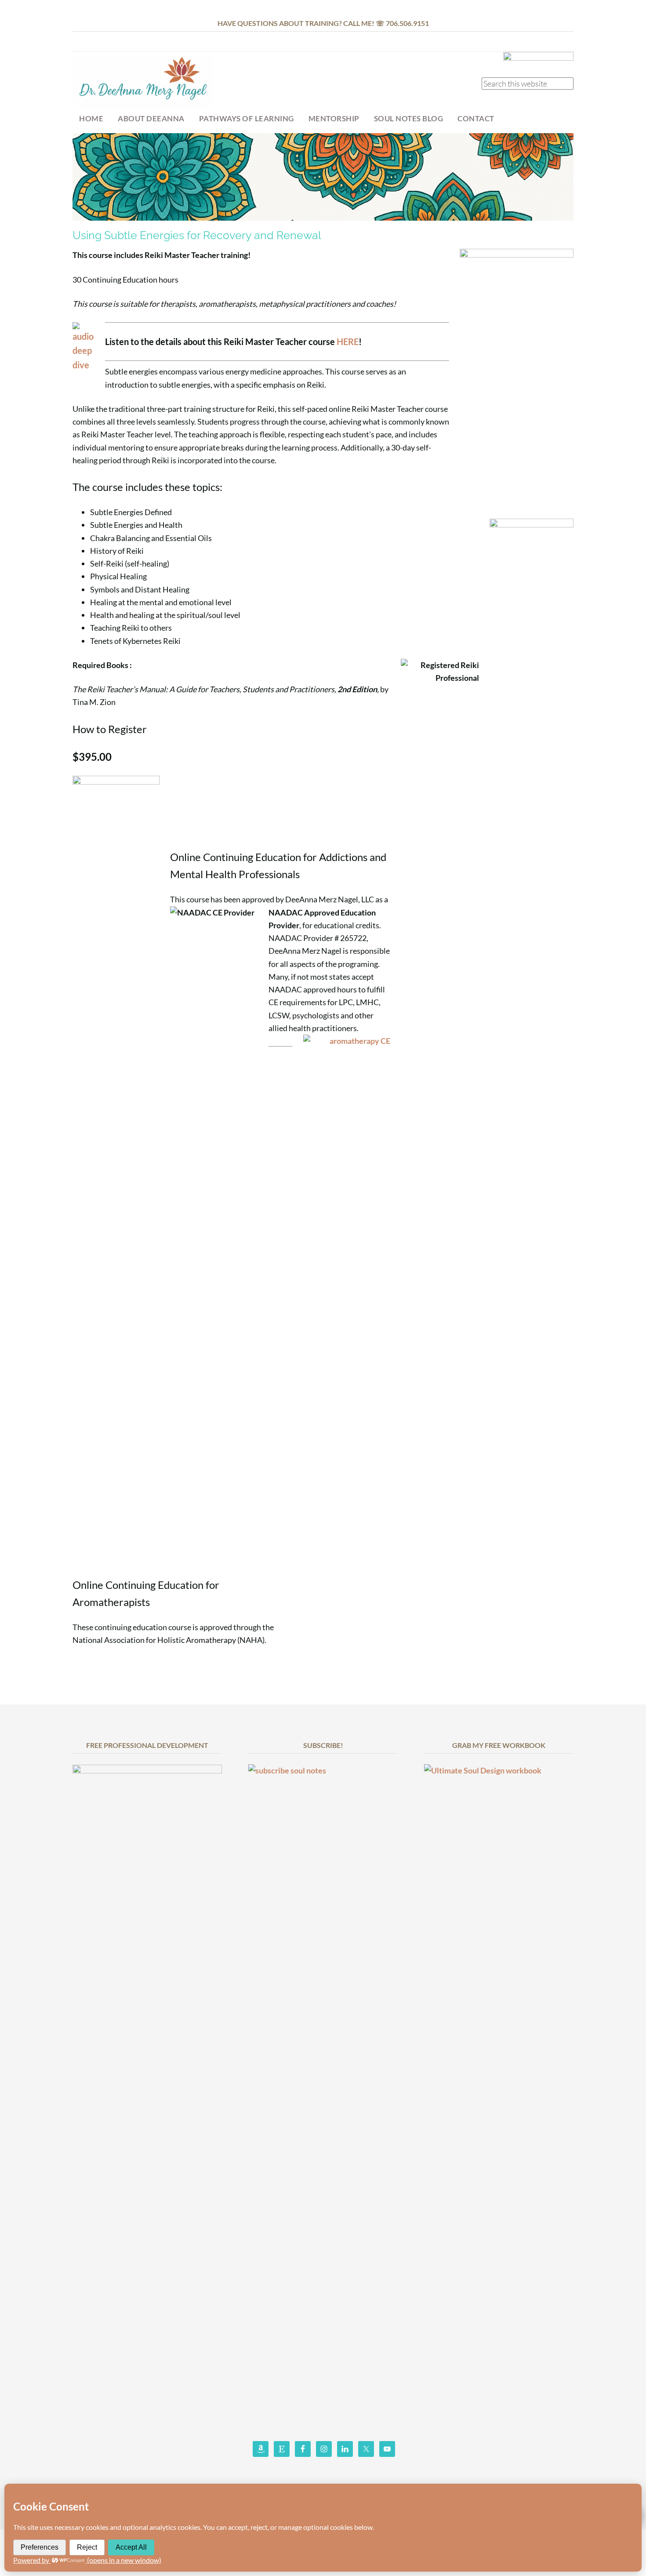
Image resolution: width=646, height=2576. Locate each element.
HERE (348, 342)
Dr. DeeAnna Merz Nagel (143, 82)
